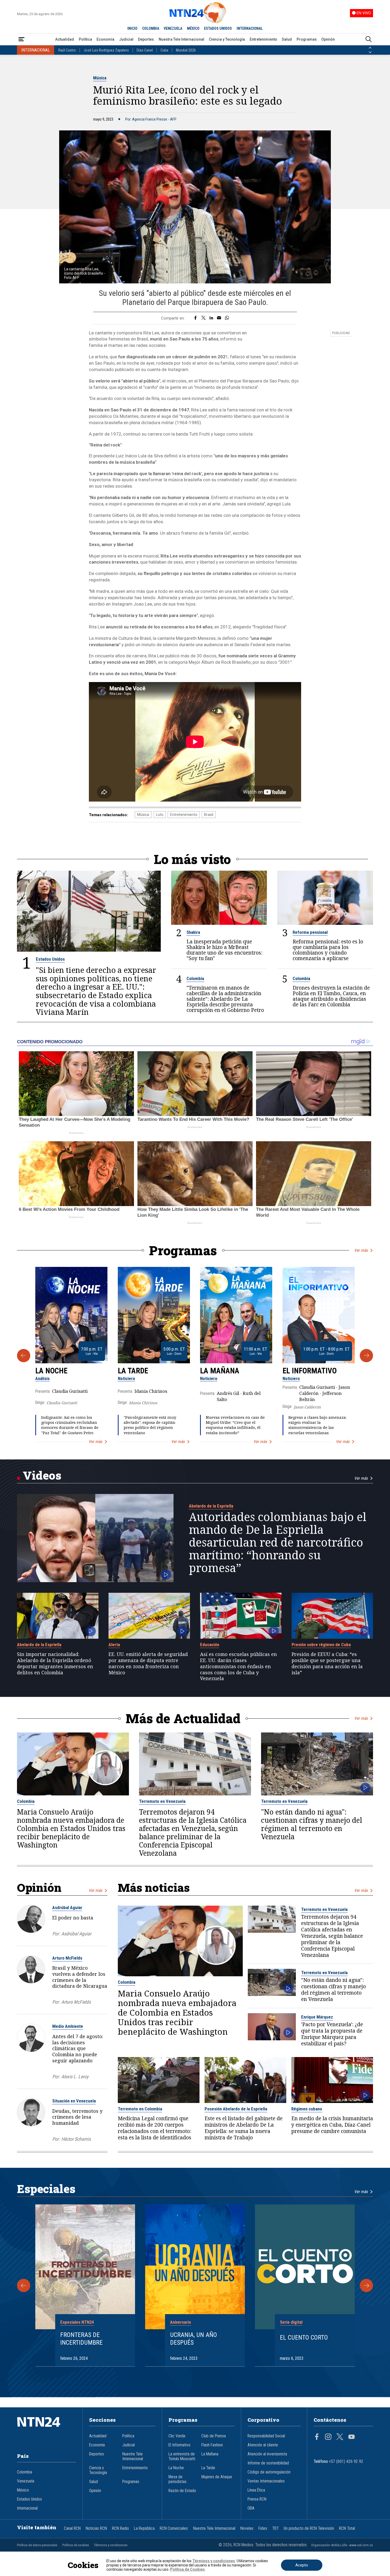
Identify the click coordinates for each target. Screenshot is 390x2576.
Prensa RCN (257, 2499)
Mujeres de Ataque (217, 2477)
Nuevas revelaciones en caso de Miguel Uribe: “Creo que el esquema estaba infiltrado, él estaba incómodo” (235, 1425)
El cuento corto (304, 2337)
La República (144, 2528)
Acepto (302, 2565)
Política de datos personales (37, 2545)
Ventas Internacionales (266, 2481)
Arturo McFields (67, 1958)
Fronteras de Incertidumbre (81, 2339)
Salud (287, 39)
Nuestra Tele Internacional (181, 39)
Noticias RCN (96, 2528)
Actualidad (65, 39)
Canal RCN (72, 2528)
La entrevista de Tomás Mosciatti (182, 2456)
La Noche (51, 1371)
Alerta (114, 1645)
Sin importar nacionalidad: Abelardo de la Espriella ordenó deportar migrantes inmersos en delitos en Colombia (55, 1663)
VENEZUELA (173, 28)
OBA (251, 2508)
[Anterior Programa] (24, 1356)
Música (100, 78)
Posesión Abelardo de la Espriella (236, 2109)
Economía (105, 39)
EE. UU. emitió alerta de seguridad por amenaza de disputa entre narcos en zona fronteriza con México (148, 1663)
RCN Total (347, 2528)
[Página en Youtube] (352, 2437)
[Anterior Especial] (24, 2285)
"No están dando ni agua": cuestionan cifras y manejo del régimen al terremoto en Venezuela (312, 1825)
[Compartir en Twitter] (203, 318)
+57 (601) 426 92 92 (346, 2462)
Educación (210, 1645)
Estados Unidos (50, 959)
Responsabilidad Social (266, 2436)
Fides (263, 2528)
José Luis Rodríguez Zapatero (106, 50)
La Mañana (220, 1371)
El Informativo (310, 1371)
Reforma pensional (310, 932)
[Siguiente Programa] (366, 1356)
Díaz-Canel (145, 50)
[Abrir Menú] (21, 39)
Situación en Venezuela (74, 2101)
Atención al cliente (263, 2445)
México (23, 2490)
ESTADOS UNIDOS (218, 28)
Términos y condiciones (111, 2545)
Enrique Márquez (317, 2017)
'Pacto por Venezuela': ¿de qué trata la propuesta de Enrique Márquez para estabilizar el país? (332, 2034)
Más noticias (154, 1887)
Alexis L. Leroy (75, 2077)
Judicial (126, 39)
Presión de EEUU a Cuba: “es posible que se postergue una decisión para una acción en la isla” (327, 1663)
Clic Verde (177, 2436)
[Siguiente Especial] (366, 2285)
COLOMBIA (151, 28)
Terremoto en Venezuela (162, 1801)
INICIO (132, 28)
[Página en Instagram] (328, 2437)
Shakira (193, 932)
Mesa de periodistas (177, 2479)
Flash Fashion (212, 2445)
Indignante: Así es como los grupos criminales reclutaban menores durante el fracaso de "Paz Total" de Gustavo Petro (70, 1425)
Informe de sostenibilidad (268, 2463)
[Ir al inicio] (47, 2430)
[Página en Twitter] (340, 2437)
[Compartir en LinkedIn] (211, 318)
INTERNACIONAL (250, 28)
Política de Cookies (187, 2569)
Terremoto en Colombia (140, 2109)
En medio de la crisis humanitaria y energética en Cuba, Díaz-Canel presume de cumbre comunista (332, 2125)
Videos (42, 1475)
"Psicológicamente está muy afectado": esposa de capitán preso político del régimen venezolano (150, 1425)
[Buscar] (369, 39)
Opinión (328, 39)
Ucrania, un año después (194, 2339)
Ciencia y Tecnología (227, 39)
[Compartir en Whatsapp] (227, 318)
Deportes (146, 39)
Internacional (27, 2508)
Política (85, 39)
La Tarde (133, 1371)
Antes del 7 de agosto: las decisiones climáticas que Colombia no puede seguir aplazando (78, 2048)
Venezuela (26, 2481)
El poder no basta (73, 1918)
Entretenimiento (263, 39)
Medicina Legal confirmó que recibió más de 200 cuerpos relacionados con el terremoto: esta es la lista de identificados (155, 2128)
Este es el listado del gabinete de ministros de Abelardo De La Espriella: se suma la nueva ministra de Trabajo (244, 2128)
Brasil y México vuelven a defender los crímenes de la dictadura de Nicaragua (80, 1977)
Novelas (247, 2528)
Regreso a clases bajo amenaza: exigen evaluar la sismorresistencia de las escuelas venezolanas (317, 1425)
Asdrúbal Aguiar (67, 1907)
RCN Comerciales (174, 2528)
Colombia (195, 978)
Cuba (164, 50)
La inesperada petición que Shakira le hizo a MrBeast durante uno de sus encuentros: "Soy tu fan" (224, 950)
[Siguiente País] (370, 52)
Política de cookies (76, 2545)
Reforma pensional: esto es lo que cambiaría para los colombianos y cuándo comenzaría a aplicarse (328, 950)
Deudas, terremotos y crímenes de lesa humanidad (77, 2117)
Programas (307, 39)
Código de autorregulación (269, 2472)
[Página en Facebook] (317, 2437)
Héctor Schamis (76, 2139)
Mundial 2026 (186, 50)
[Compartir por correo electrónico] (219, 318)
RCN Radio (120, 2528)
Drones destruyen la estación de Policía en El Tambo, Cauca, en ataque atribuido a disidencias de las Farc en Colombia (331, 996)
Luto (160, 815)
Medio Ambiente (68, 2026)
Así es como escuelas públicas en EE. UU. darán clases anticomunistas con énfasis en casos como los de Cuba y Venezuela (239, 1666)
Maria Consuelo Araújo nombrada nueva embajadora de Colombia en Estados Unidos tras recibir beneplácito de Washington (71, 1829)
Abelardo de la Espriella (211, 1506)
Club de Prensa (214, 2436)
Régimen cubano (307, 2109)
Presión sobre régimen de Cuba (321, 1645)
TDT (275, 2528)
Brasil (209, 815)
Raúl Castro (67, 50)
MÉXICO (193, 28)
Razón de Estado (182, 2491)
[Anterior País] (370, 48)
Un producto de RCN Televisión (309, 2528)
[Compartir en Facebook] (195, 318)
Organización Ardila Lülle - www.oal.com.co (342, 2545)
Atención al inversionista (267, 2454)
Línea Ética (256, 2490)
